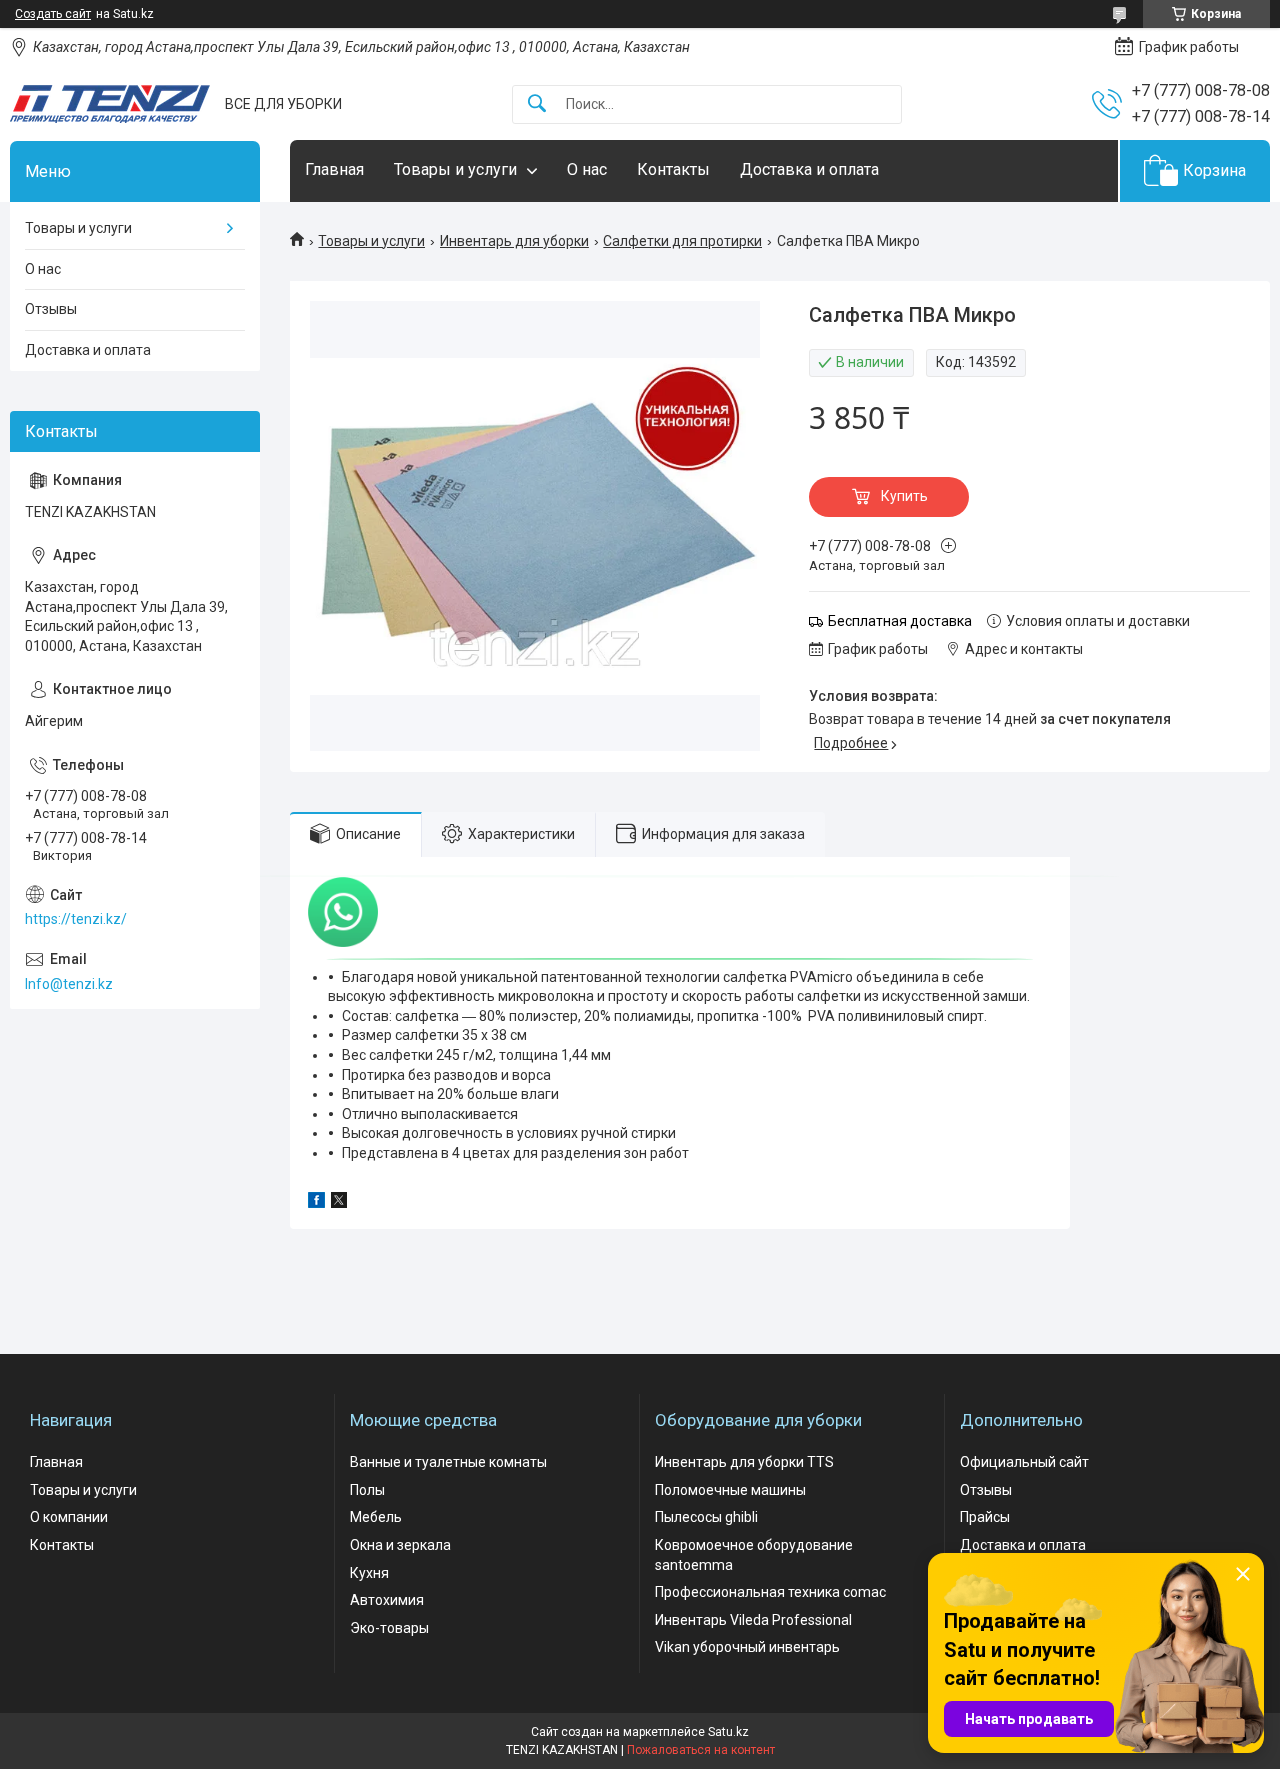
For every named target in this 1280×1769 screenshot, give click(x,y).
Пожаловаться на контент (701, 1750)
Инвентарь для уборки (514, 241)
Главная (334, 169)
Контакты (673, 169)
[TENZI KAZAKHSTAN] (110, 104)
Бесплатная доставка (900, 621)
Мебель (376, 1517)
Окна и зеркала (400, 1545)
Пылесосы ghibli (706, 1517)
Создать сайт (53, 14)
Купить (904, 496)
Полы (367, 1490)
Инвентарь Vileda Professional (753, 1620)
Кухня (369, 1573)
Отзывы (51, 309)
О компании (69, 1517)
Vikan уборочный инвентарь (747, 1647)
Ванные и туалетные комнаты (448, 1462)
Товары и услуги (455, 169)
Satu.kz (728, 1732)
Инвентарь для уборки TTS (744, 1462)
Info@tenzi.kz (69, 984)
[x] (339, 1203)
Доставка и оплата (809, 169)
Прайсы (985, 1517)
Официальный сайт (1024, 1462)
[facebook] (316, 1203)
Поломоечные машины (730, 1490)
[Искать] (537, 104)
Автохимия (387, 1600)
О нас (587, 169)
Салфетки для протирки (682, 241)
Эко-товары (389, 1628)
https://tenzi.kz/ (76, 919)
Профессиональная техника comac (770, 1592)
